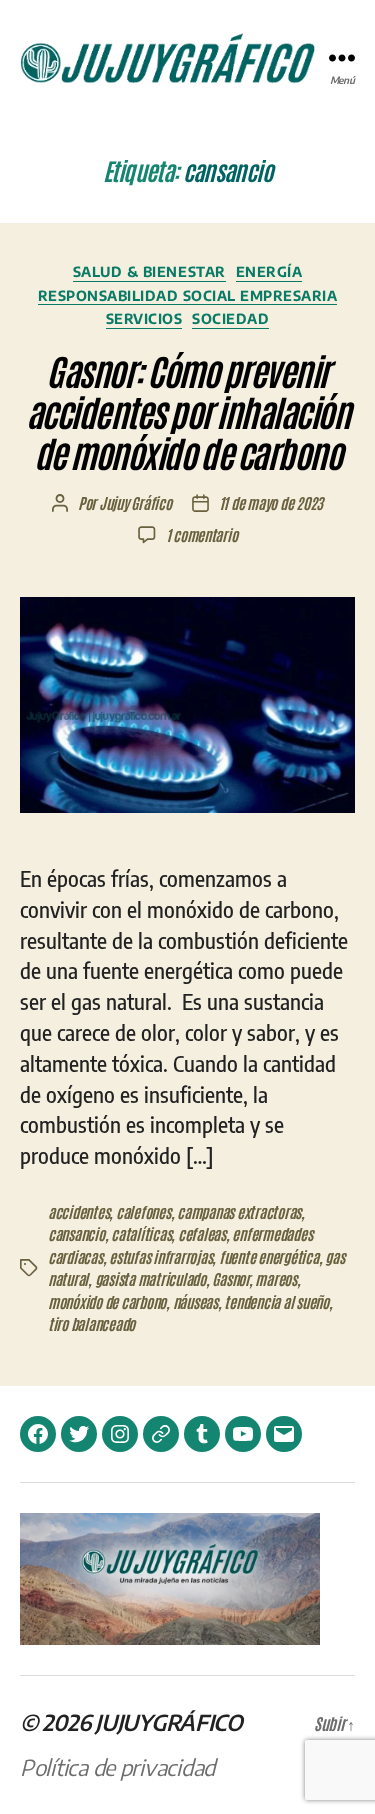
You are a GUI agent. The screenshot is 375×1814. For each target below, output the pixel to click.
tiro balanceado (91, 1323)
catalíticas (141, 1233)
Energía (269, 271)
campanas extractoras (239, 1211)
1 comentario (202, 534)
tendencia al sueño (276, 1301)
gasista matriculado (150, 1278)
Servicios (144, 318)
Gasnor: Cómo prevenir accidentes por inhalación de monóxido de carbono (188, 410)
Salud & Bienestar (149, 271)
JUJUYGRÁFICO (169, 1722)
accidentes (78, 1211)
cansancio (76, 1233)
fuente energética (269, 1256)
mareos (275, 1278)
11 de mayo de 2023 (271, 502)
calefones (143, 1211)
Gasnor (230, 1278)
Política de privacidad (117, 1767)
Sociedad (230, 318)
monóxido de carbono (107, 1301)
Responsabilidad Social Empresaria (188, 295)
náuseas (195, 1301)
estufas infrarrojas (160, 1256)
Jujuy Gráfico (135, 502)
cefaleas (202, 1233)
